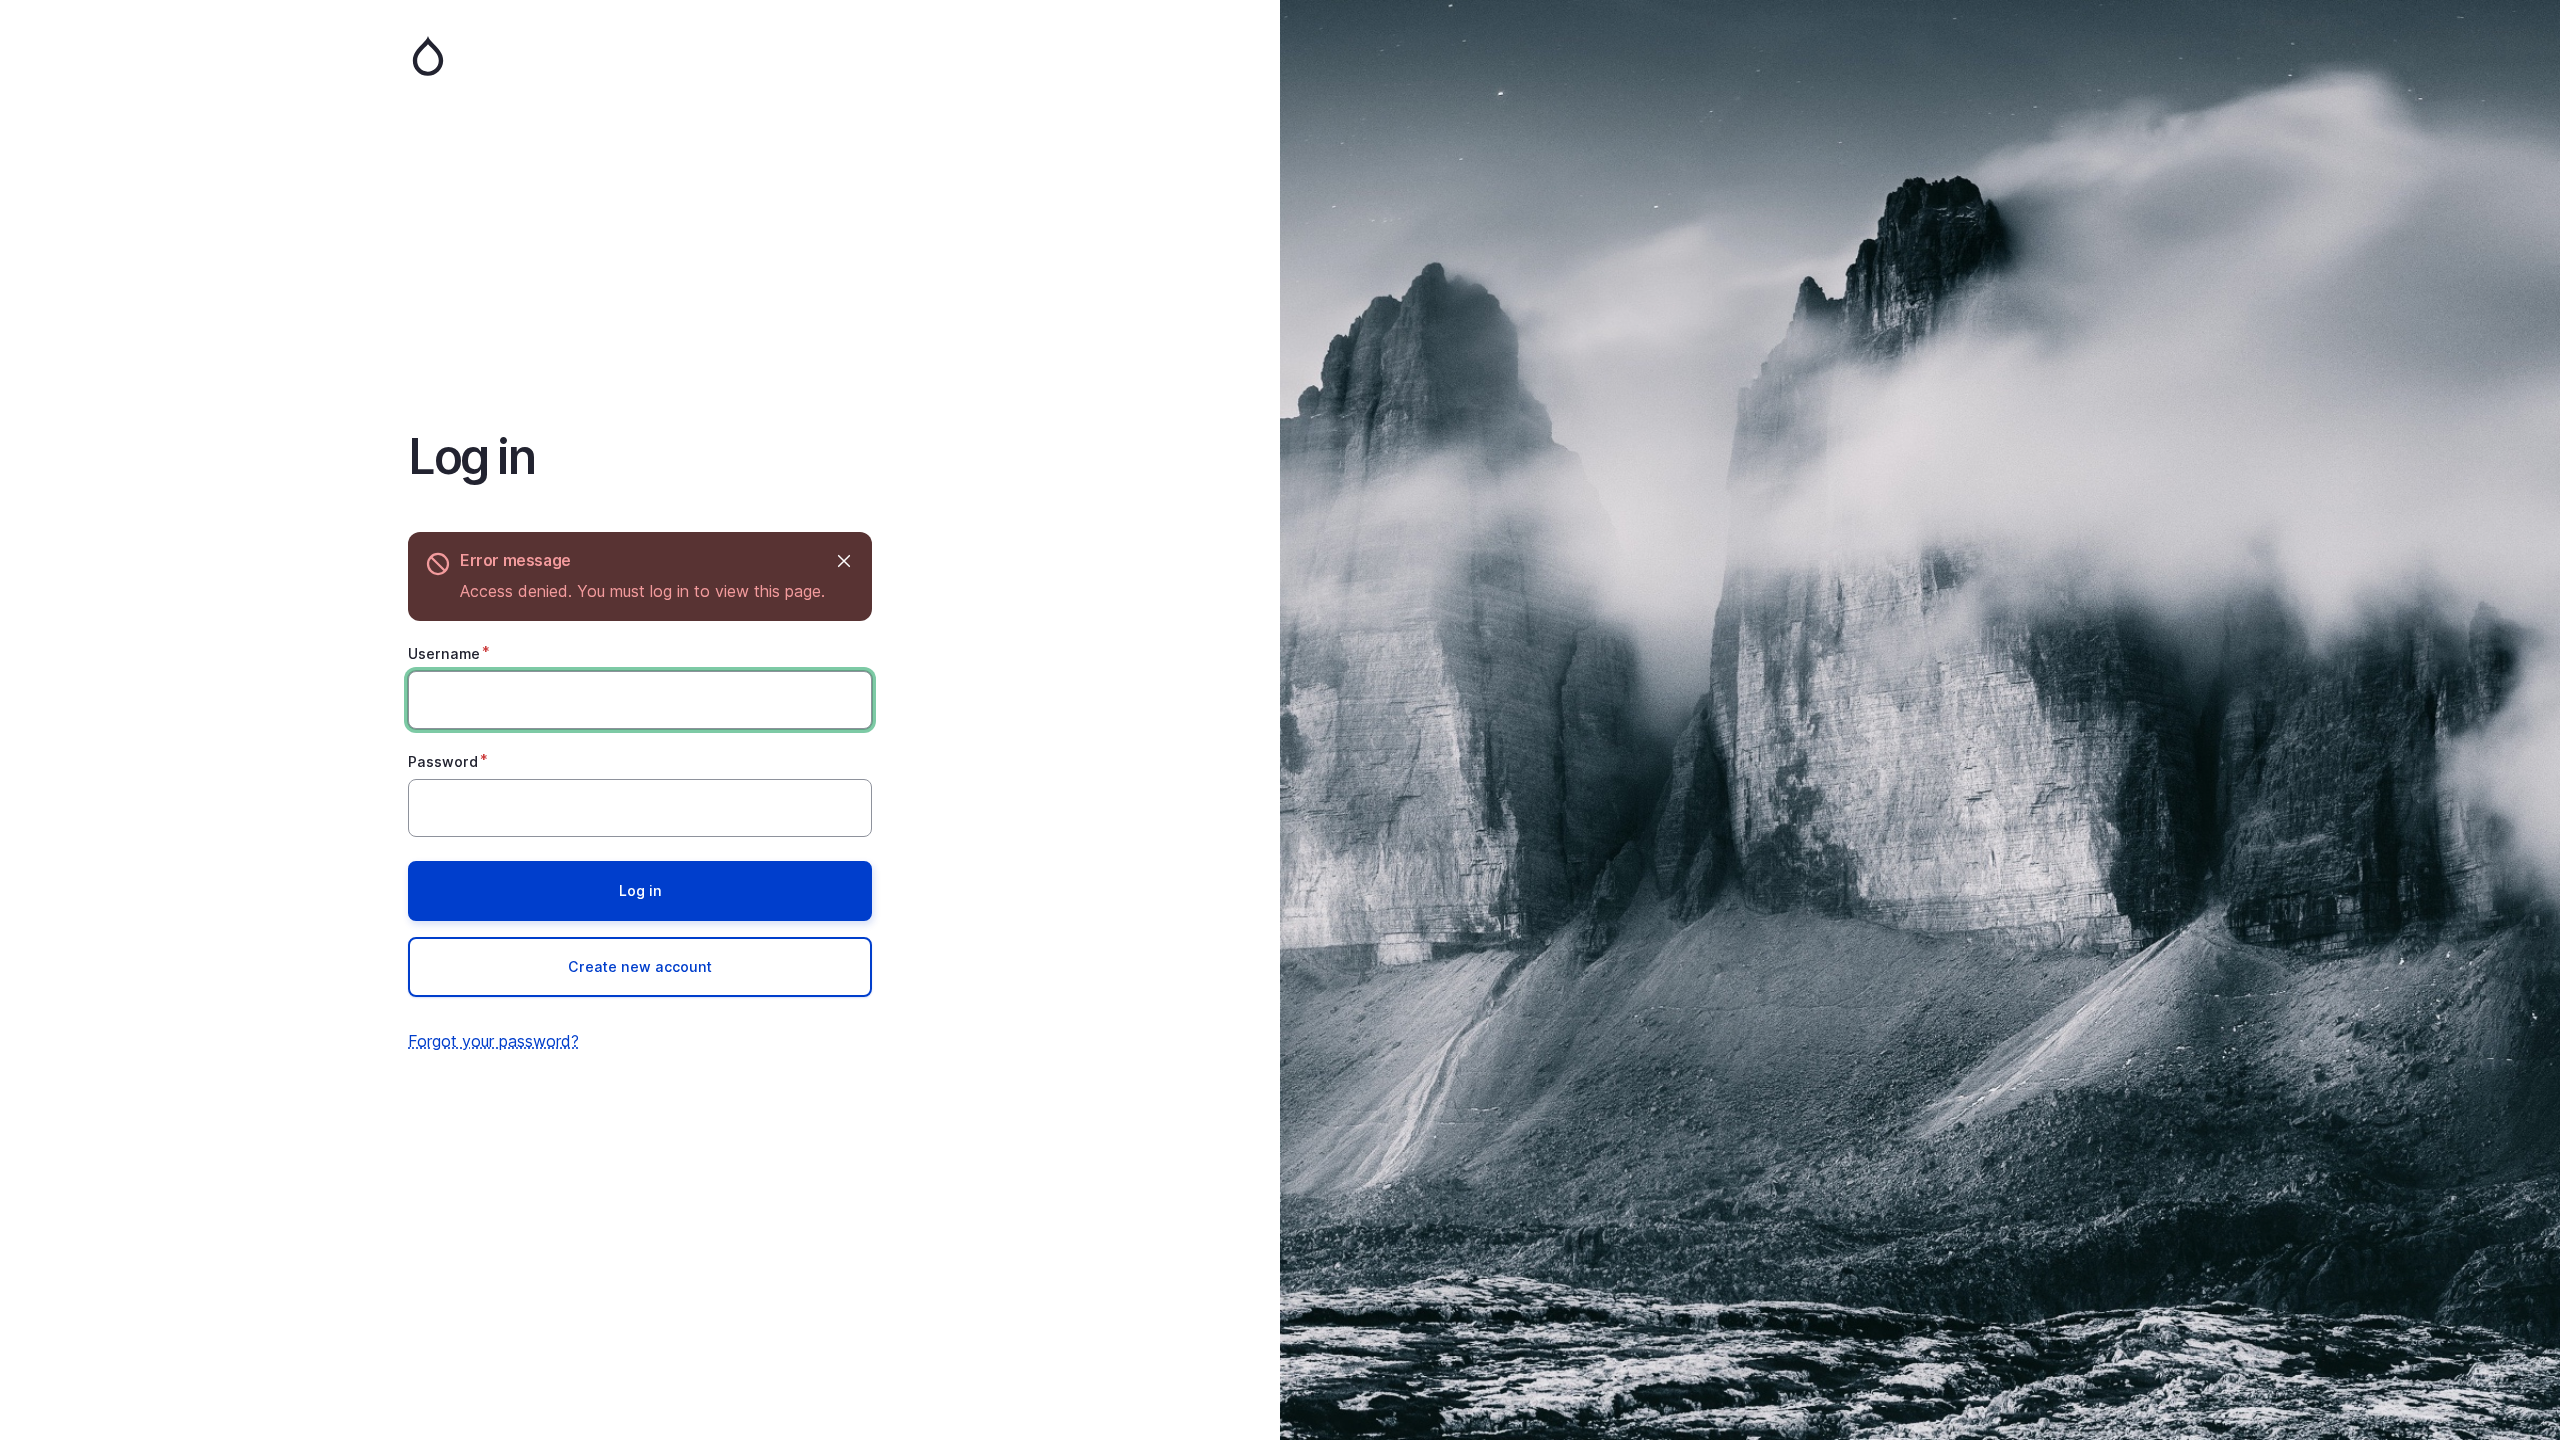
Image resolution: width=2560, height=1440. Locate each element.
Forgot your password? (493, 1041)
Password (443, 761)
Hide (843, 560)
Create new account (640, 966)
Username (444, 653)
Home (640, 56)
